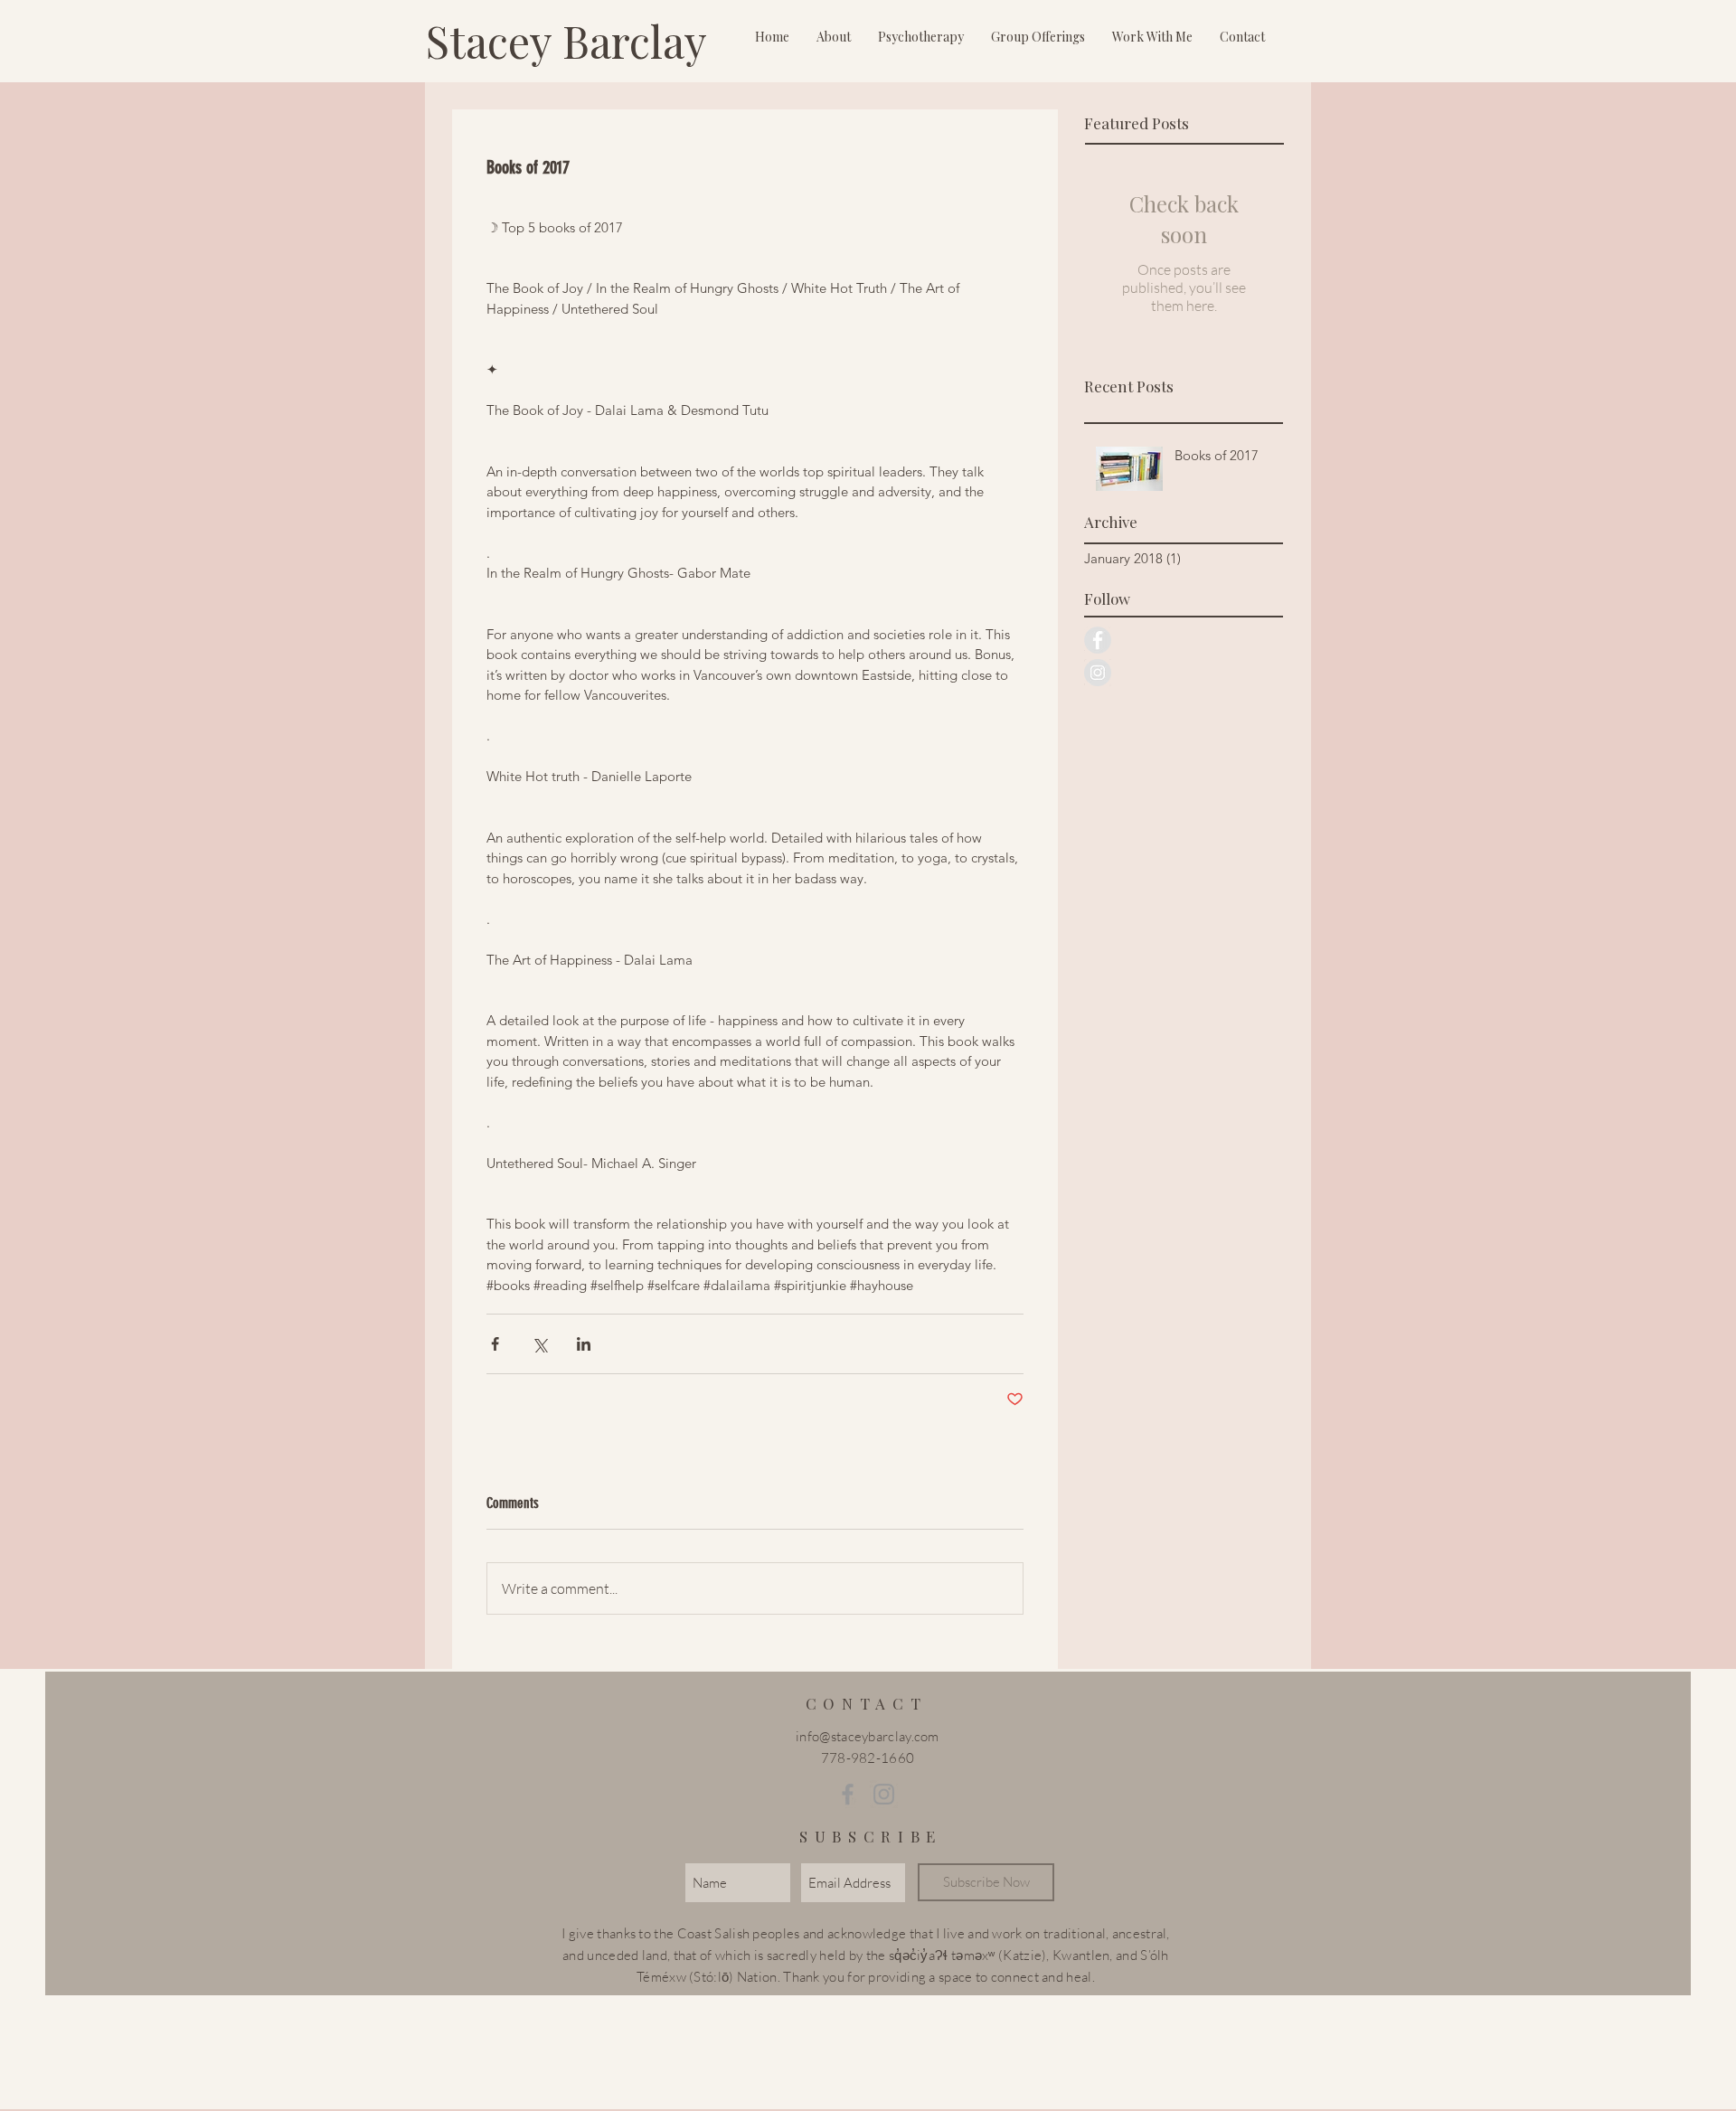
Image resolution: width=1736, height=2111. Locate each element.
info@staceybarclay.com (868, 1736)
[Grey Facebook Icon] (848, 1794)
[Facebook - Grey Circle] (1098, 640)
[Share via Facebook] (495, 1344)
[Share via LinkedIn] (584, 1344)
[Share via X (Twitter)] (539, 1344)
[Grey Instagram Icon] (884, 1794)
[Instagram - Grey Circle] (1098, 673)
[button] (834, 37)
